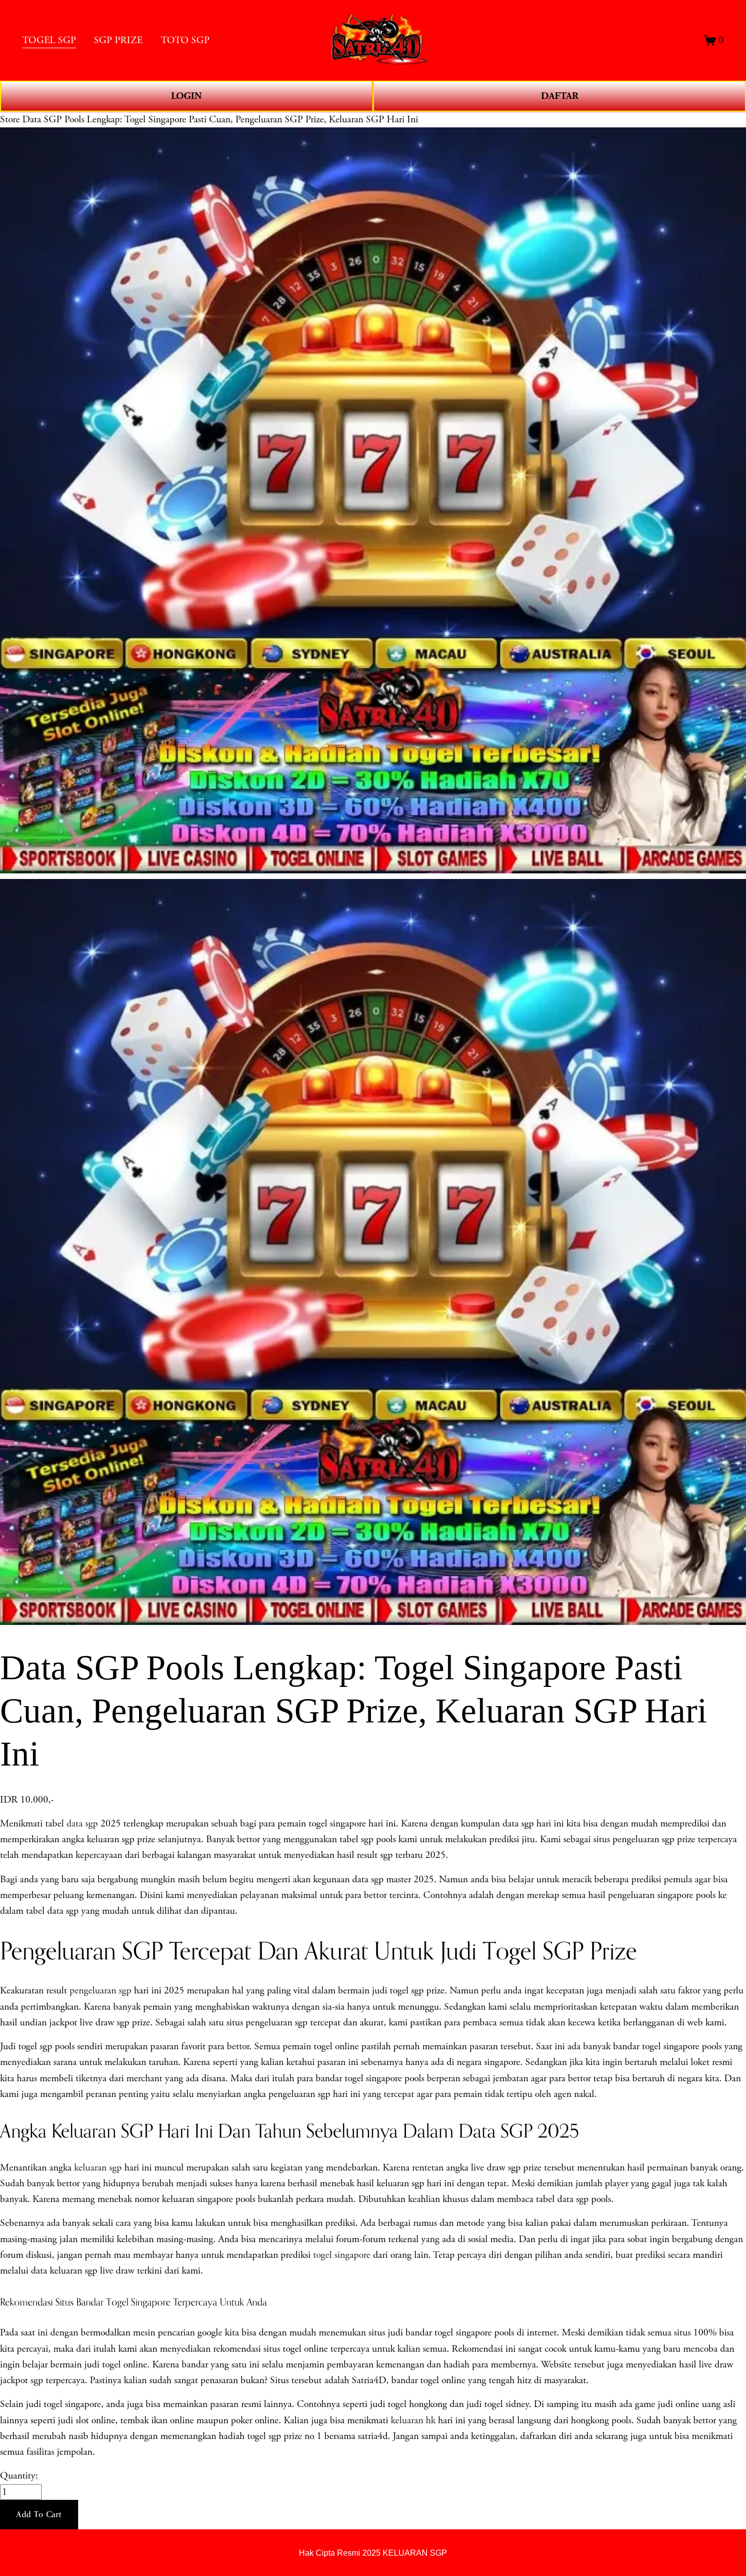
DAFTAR (560, 96)
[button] (39, 2515)
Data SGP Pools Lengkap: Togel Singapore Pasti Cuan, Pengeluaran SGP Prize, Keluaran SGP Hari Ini (220, 120)
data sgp (82, 1824)
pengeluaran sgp (100, 1991)
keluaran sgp (98, 2168)
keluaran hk (413, 2420)
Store (10, 120)
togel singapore (342, 2255)
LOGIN (187, 96)
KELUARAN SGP (415, 2553)
